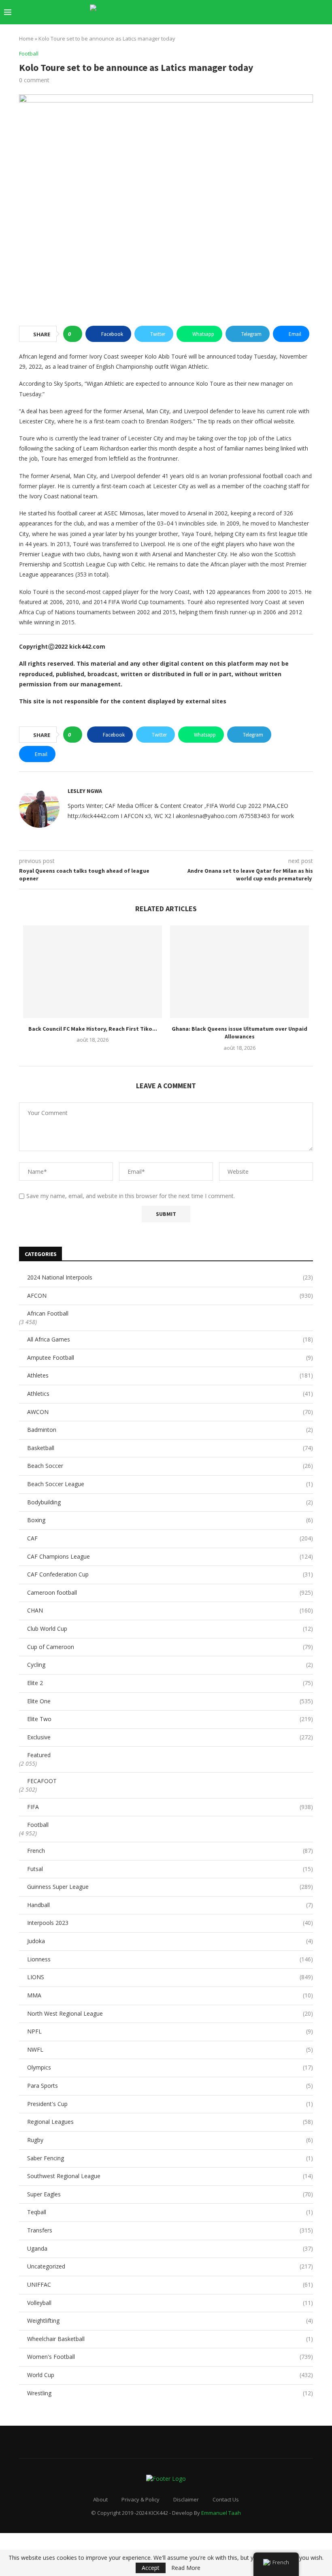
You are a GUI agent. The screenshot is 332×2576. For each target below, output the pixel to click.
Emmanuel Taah (221, 2513)
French (170, 1851)
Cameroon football (170, 1592)
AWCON (170, 1412)
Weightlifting (170, 2321)
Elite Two (170, 1719)
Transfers (170, 2230)
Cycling (170, 1665)
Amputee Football (170, 1357)
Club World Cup (170, 1629)
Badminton (170, 1430)
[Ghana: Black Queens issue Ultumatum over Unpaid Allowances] (239, 972)
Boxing (170, 1520)
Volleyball (170, 2303)
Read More (186, 2568)
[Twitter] (252, 12)
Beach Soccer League (170, 1484)
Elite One (170, 1701)
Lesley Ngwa (85, 791)
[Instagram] (261, 12)
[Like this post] (75, 334)
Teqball (170, 2212)
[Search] (324, 12)
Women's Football (170, 2357)
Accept (151, 2568)
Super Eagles (170, 2194)
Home (26, 38)
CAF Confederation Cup (170, 1574)
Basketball (170, 1448)
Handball (170, 1905)
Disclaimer (186, 2499)
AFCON (170, 1295)
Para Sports (170, 2086)
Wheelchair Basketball (170, 2339)
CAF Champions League (170, 1556)
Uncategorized (170, 2266)
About (100, 2499)
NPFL (170, 2031)
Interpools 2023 (170, 1923)
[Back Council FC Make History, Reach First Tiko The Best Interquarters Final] (93, 972)
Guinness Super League (170, 1887)
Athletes (170, 1375)
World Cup (170, 2375)
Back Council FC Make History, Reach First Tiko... (93, 1028)
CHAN (170, 1610)
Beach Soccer (170, 1466)
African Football (48, 1313)
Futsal (170, 1869)
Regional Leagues (170, 2122)
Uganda (170, 2248)
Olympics (170, 2067)
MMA (170, 1995)
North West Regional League (170, 2013)
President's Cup (170, 2104)
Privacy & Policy (140, 2499)
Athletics (170, 1394)
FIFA (170, 1807)
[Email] (286, 12)
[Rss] (312, 12)
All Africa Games (170, 1339)
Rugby (170, 2140)
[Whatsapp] (303, 12)
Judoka (170, 1941)
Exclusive (170, 1737)
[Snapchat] (295, 12)
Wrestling (170, 2393)
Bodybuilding (170, 1502)
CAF (170, 1538)
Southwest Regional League (170, 2176)
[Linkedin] (269, 12)
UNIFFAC (170, 2284)
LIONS (170, 1977)
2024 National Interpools (170, 1277)
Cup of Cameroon (170, 1647)
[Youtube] (278, 12)
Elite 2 (170, 1683)
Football (38, 1825)
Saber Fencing (170, 2158)
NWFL (170, 2049)
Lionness (170, 1959)
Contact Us (226, 2499)
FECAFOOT (42, 1781)
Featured (39, 1755)
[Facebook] (244, 12)
